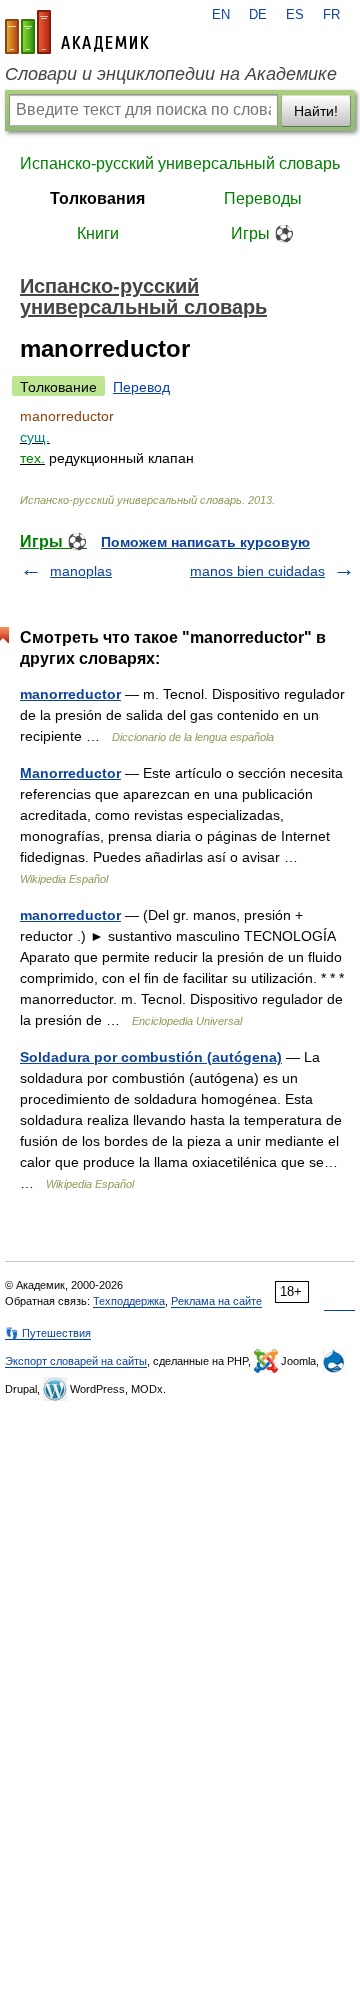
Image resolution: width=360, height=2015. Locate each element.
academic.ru (77, 32)
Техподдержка (129, 1301)
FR (331, 15)
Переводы (263, 198)
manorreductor (70, 694)
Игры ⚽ (262, 233)
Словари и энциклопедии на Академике (171, 74)
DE (258, 15)
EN (221, 15)
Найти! (316, 111)
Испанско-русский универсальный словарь (180, 163)
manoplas (81, 571)
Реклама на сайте (216, 1301)
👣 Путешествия (48, 1333)
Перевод (141, 387)
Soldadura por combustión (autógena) (151, 1057)
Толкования (97, 198)
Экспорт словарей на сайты (76, 1361)
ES (295, 15)
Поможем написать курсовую (205, 542)
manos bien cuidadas (257, 571)
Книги (98, 233)
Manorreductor (70, 773)
